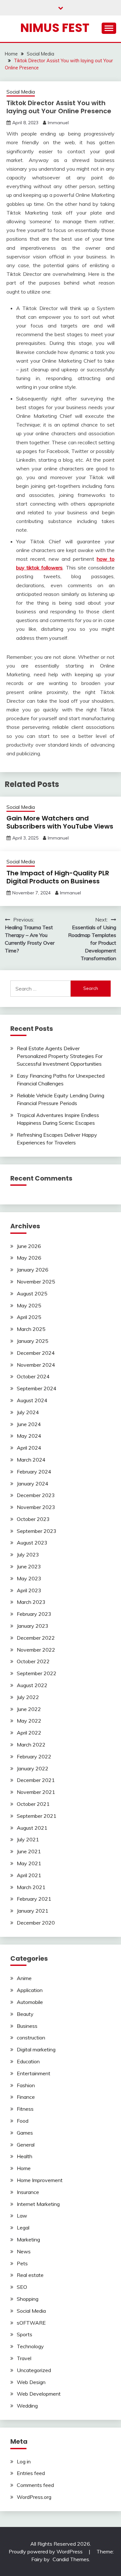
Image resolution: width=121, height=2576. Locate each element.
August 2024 (32, 1400)
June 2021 (29, 1851)
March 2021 (31, 1887)
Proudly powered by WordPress (46, 2551)
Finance (26, 2097)
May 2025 (29, 1305)
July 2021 (28, 1839)
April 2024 (29, 1448)
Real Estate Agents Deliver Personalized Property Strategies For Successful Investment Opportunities (60, 1056)
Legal (23, 2228)
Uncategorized (34, 2370)
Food (23, 2121)
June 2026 (29, 1246)
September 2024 (37, 1388)
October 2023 (33, 1519)
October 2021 (33, 1804)
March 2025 (31, 1329)
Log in (24, 2461)
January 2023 (33, 1626)
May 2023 (29, 1578)
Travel (24, 2358)
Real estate (30, 2275)
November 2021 (36, 1792)
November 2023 (36, 1507)
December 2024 (36, 1353)
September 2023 (37, 1531)
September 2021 (37, 1816)
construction (31, 2038)
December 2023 (36, 1495)
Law (22, 2216)
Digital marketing (36, 2049)
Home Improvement (40, 2180)
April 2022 (29, 1733)
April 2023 (29, 1590)
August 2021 (32, 1828)
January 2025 (33, 1341)
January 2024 (33, 1484)
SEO (22, 2287)
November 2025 (36, 1282)
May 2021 (29, 1863)
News (24, 2251)
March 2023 (31, 1602)
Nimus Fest (55, 28)
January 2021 (33, 1911)
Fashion (26, 2085)
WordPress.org (34, 2497)
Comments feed (35, 2485)
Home (24, 2168)
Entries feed (31, 2473)
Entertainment (34, 2073)
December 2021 (36, 1780)
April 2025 (29, 1317)
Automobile (30, 2002)
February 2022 (34, 1756)
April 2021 (29, 1875)
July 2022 (28, 1697)
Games (25, 2133)
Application (30, 1990)
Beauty (25, 2014)
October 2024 (33, 1376)
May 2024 (29, 1436)
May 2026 (29, 1258)
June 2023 (29, 1566)
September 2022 (37, 1673)
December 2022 (36, 1638)
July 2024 (28, 1412)
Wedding (27, 2406)
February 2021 (34, 1899)
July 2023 (28, 1555)
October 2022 (33, 1661)
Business (27, 2026)
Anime (24, 1978)
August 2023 (32, 1543)
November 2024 (36, 1365)
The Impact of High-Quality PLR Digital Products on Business (58, 877)
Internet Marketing (38, 2204)
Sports (25, 2334)
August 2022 (32, 1685)
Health (25, 2156)
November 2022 (36, 1650)
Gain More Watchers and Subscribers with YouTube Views (60, 822)
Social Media (21, 92)
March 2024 (31, 1460)
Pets (22, 2263)
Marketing (28, 2239)
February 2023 (34, 1614)
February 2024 (34, 1472)
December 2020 (36, 1923)
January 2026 (33, 1270)
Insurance (28, 2192)
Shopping (28, 2299)
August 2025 (32, 1293)
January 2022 (33, 1768)
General (26, 2145)
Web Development (39, 2394)
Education (28, 2061)
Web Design (31, 2382)
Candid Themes (71, 2559)
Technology (30, 2346)
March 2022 (31, 1745)
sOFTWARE (31, 2323)
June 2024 (29, 1424)
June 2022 (29, 1709)
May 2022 (29, 1721)
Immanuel (58, 123)
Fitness (25, 2109)
